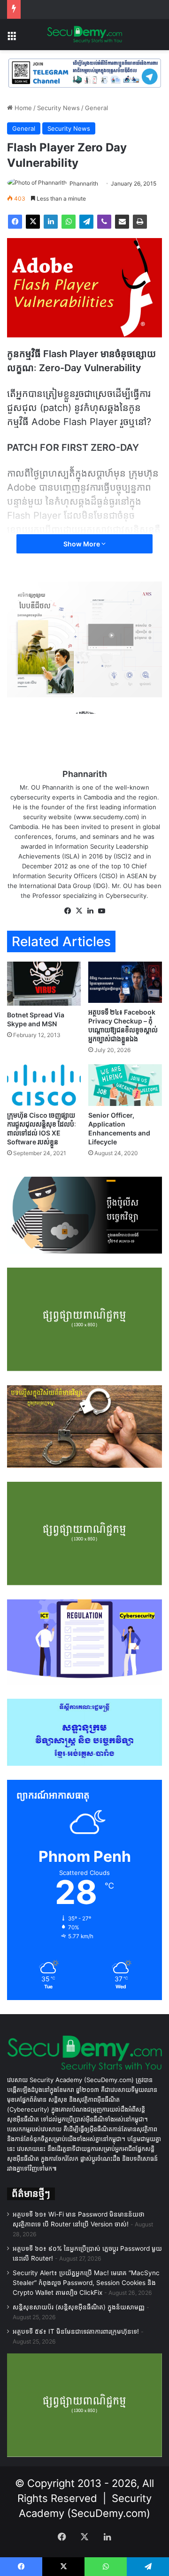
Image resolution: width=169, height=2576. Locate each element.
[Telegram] (86, 222)
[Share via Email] (122, 222)
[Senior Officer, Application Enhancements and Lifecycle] (125, 1085)
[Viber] (104, 222)
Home (22, 108)
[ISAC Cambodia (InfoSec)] (84, 73)
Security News (58, 108)
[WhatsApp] (69, 222)
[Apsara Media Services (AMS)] (84, 639)
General (96, 108)
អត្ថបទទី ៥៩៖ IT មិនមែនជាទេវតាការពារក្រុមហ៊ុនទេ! (76, 2331)
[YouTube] (101, 911)
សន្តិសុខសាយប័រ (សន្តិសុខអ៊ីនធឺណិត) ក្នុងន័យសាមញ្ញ (79, 2307)
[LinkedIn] (51, 222)
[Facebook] (15, 222)
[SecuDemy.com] (84, 35)
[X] (33, 222)
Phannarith (84, 183)
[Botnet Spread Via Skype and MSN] (44, 984)
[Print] (140, 222)
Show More (82, 544)
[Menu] (12, 38)
